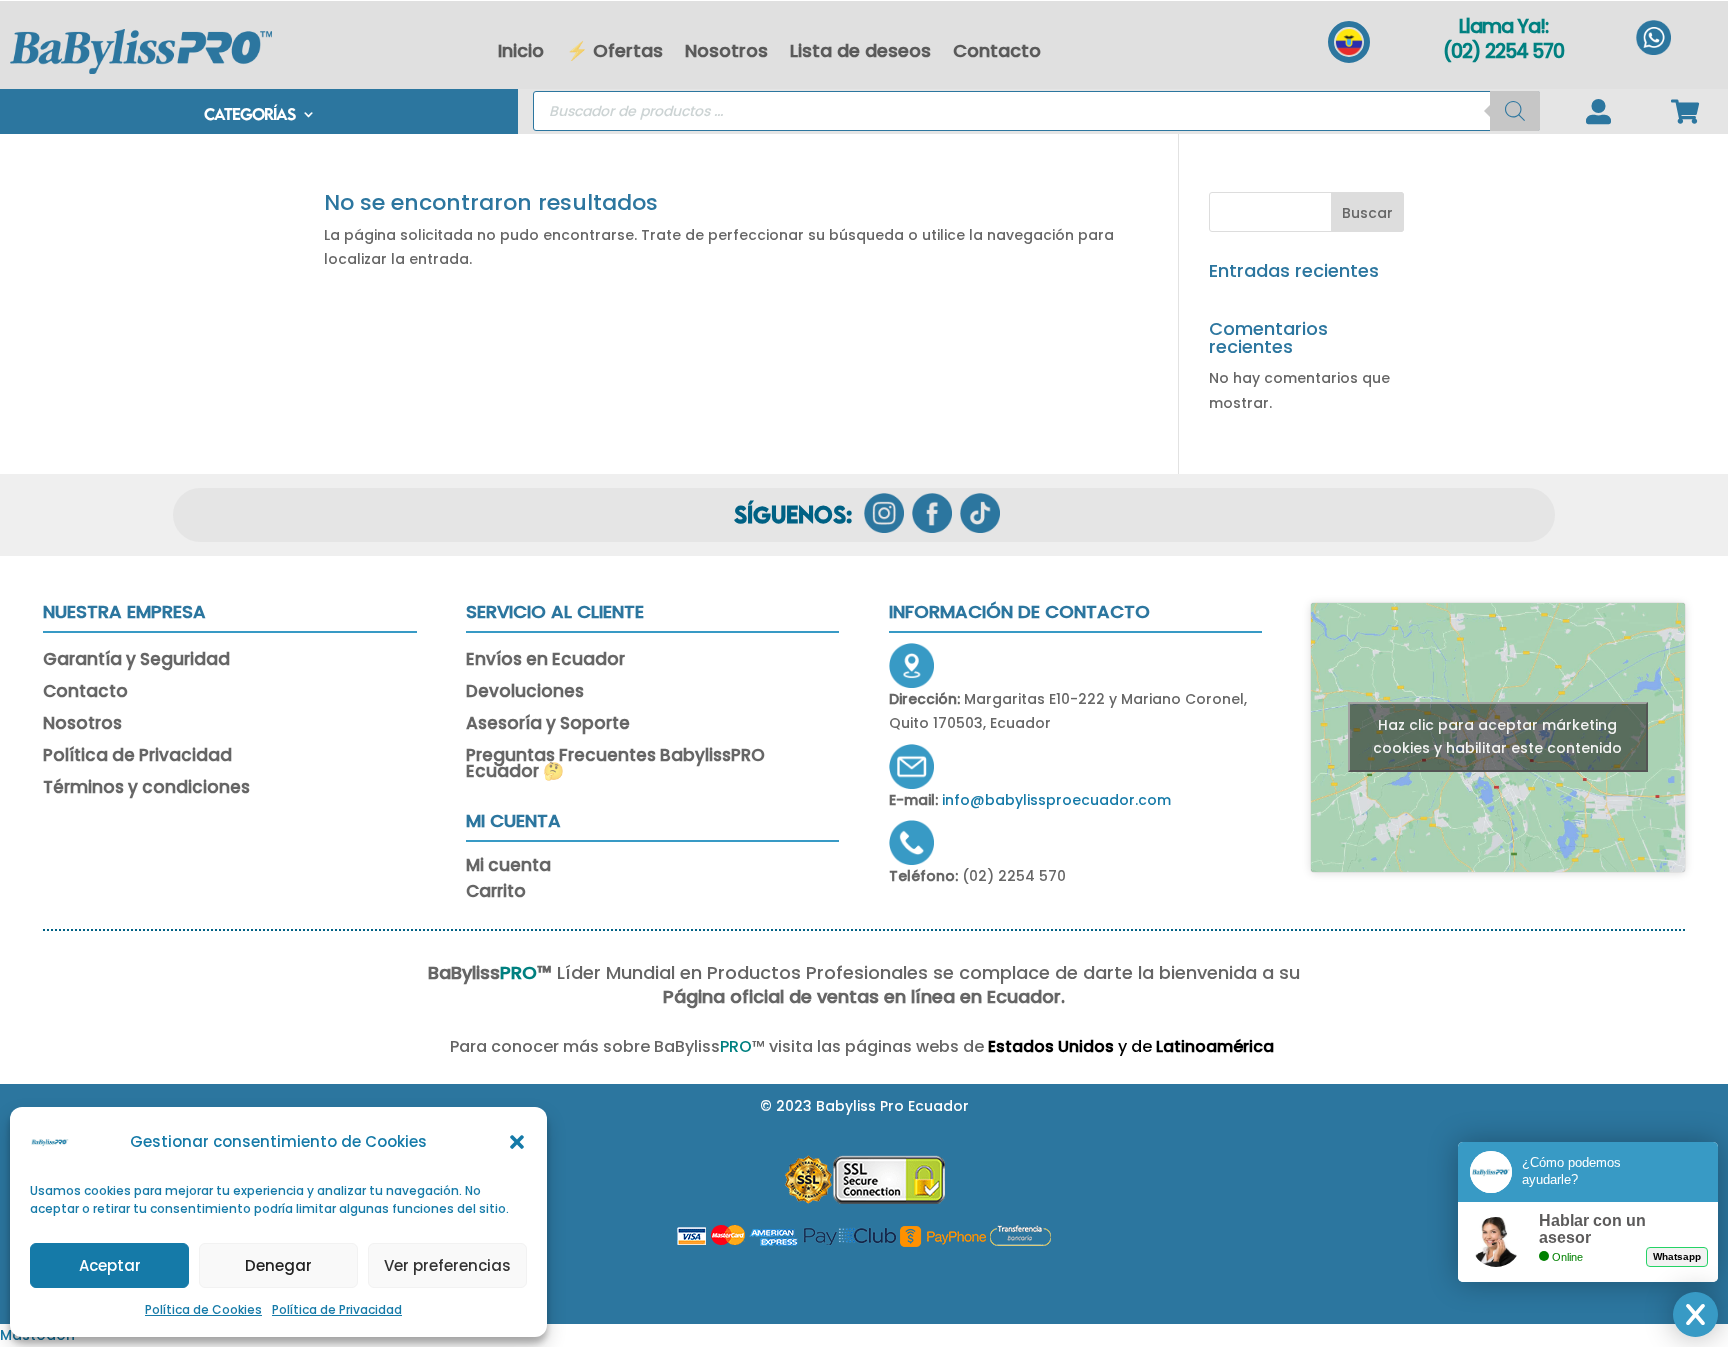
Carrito (496, 894)
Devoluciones (525, 693)
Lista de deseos (860, 50)
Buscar (1367, 213)
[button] (517, 1142)
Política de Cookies (203, 1309)
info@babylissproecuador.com (1056, 800)
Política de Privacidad (337, 1309)
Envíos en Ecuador (545, 661)
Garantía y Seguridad (136, 661)
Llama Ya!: (1503, 26)
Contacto (997, 50)
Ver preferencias (447, 1265)
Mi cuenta (508, 868)
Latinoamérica (1217, 1046)
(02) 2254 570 (1503, 51)
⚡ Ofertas (614, 50)
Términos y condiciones (146, 789)
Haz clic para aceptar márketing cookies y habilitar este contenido (1497, 736)
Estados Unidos (1051, 1046)
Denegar (278, 1265)
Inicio (521, 50)
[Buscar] (1515, 111)
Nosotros (726, 50)
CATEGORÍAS (249, 115)
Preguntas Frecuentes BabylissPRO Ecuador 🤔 (615, 765)
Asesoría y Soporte (548, 725)
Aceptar (110, 1265)
